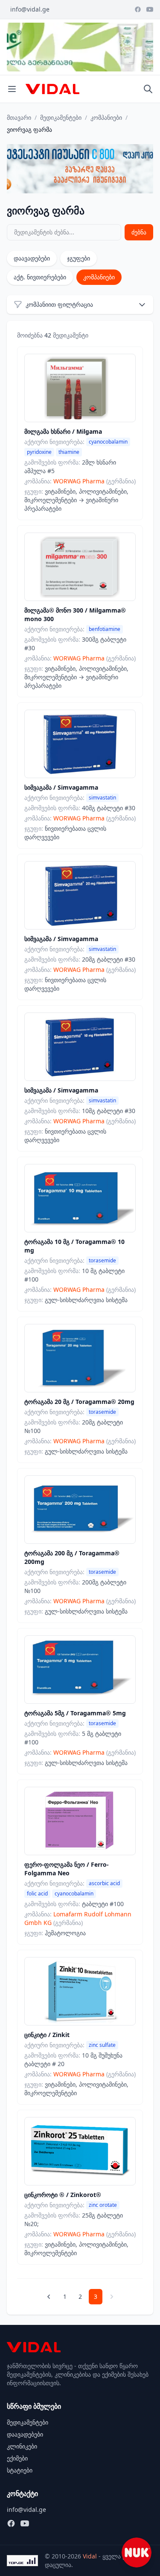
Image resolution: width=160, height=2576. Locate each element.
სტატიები (20, 2470)
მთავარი (19, 117)
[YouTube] (150, 9)
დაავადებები (32, 258)
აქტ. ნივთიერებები (40, 277)
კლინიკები (22, 2446)
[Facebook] (138, 9)
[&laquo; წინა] (49, 2297)
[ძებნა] (148, 89)
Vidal (90, 2556)
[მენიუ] (12, 89)
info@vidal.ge (30, 9)
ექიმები (17, 2458)
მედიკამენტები (61, 117)
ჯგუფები (79, 258)
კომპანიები (106, 117)
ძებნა (139, 232)
